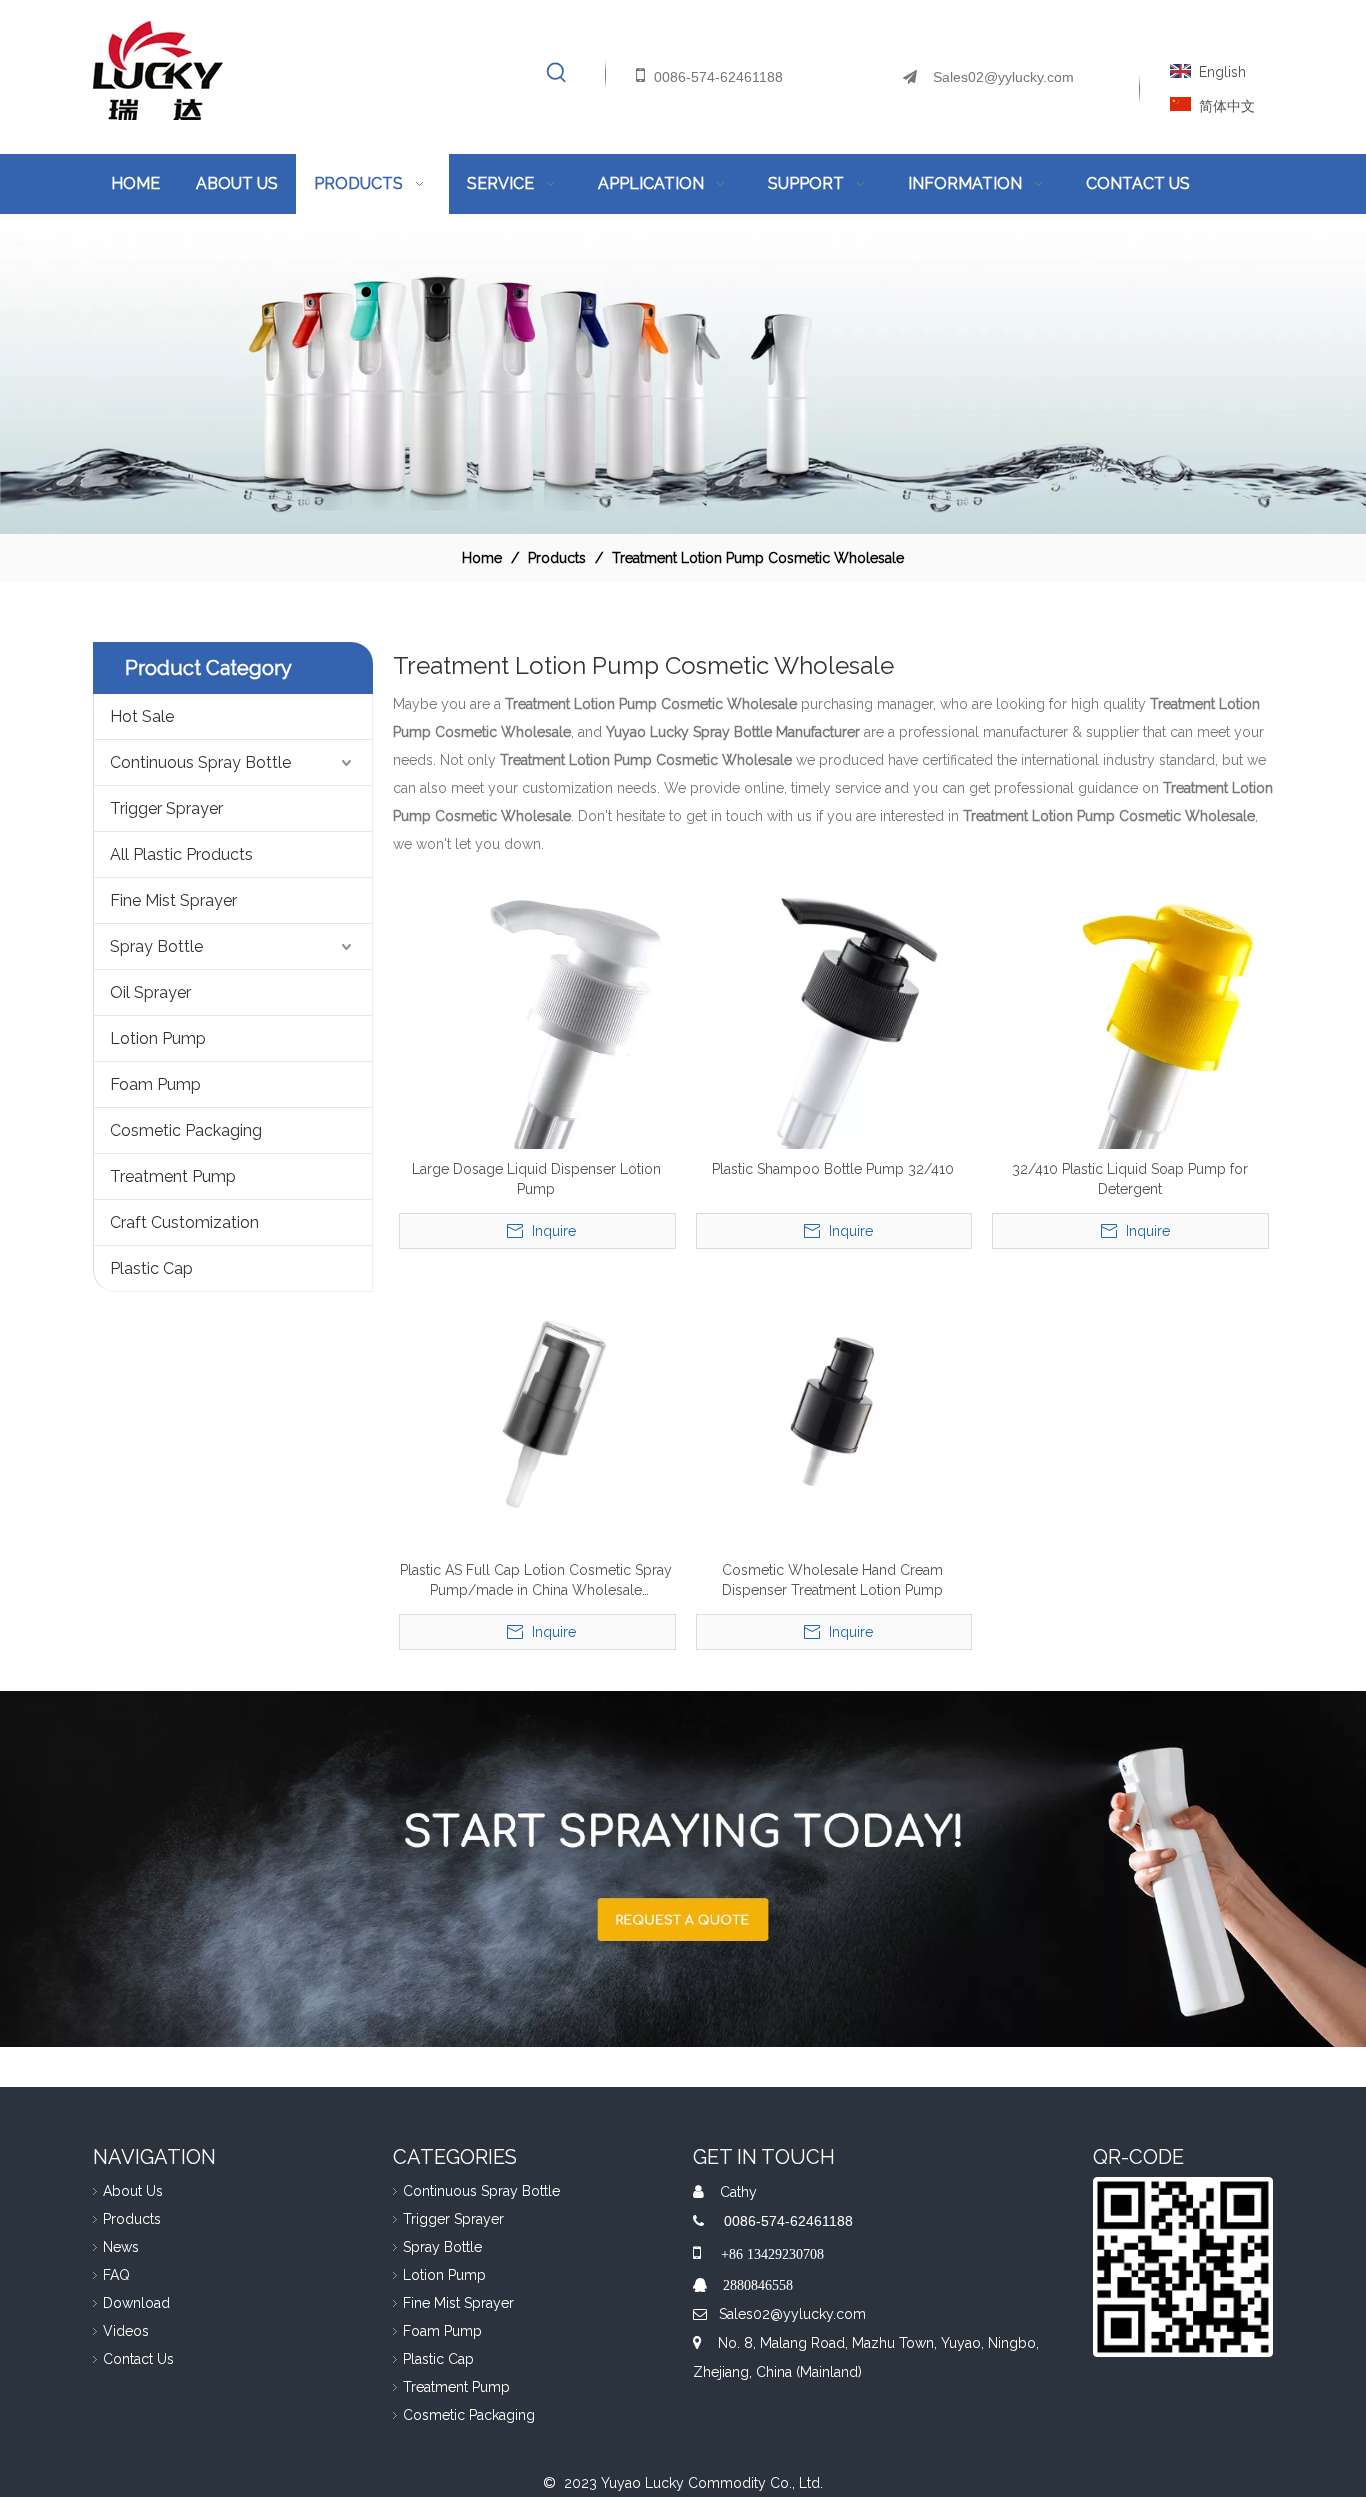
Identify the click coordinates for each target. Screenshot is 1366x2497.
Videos (126, 2331)
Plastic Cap (151, 1268)
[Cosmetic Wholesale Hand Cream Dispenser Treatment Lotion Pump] (833, 1412)
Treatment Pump (173, 1176)
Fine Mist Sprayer (173, 900)
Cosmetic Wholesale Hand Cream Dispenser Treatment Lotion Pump (832, 1580)
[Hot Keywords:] (557, 73)
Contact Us (138, 2359)
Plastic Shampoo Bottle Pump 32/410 (833, 1169)
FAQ (116, 2275)
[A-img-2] (683, 1869)
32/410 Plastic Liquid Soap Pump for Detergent (1130, 1179)
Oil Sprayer (150, 992)
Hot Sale (142, 716)
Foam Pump (155, 1084)
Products (132, 2219)
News (121, 2247)
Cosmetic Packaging (186, 1130)
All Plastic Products (181, 854)
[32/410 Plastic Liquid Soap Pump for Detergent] (1129, 1055)
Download (136, 2303)
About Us (133, 2191)
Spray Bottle (156, 946)
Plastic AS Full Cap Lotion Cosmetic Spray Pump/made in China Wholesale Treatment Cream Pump (536, 1581)
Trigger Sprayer (166, 808)
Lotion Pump (158, 1038)
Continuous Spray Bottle (200, 762)
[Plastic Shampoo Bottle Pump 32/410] (833, 1010)
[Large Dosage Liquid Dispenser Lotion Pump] (536, 1048)
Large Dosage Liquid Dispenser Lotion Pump (536, 1179)
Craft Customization (184, 1222)
